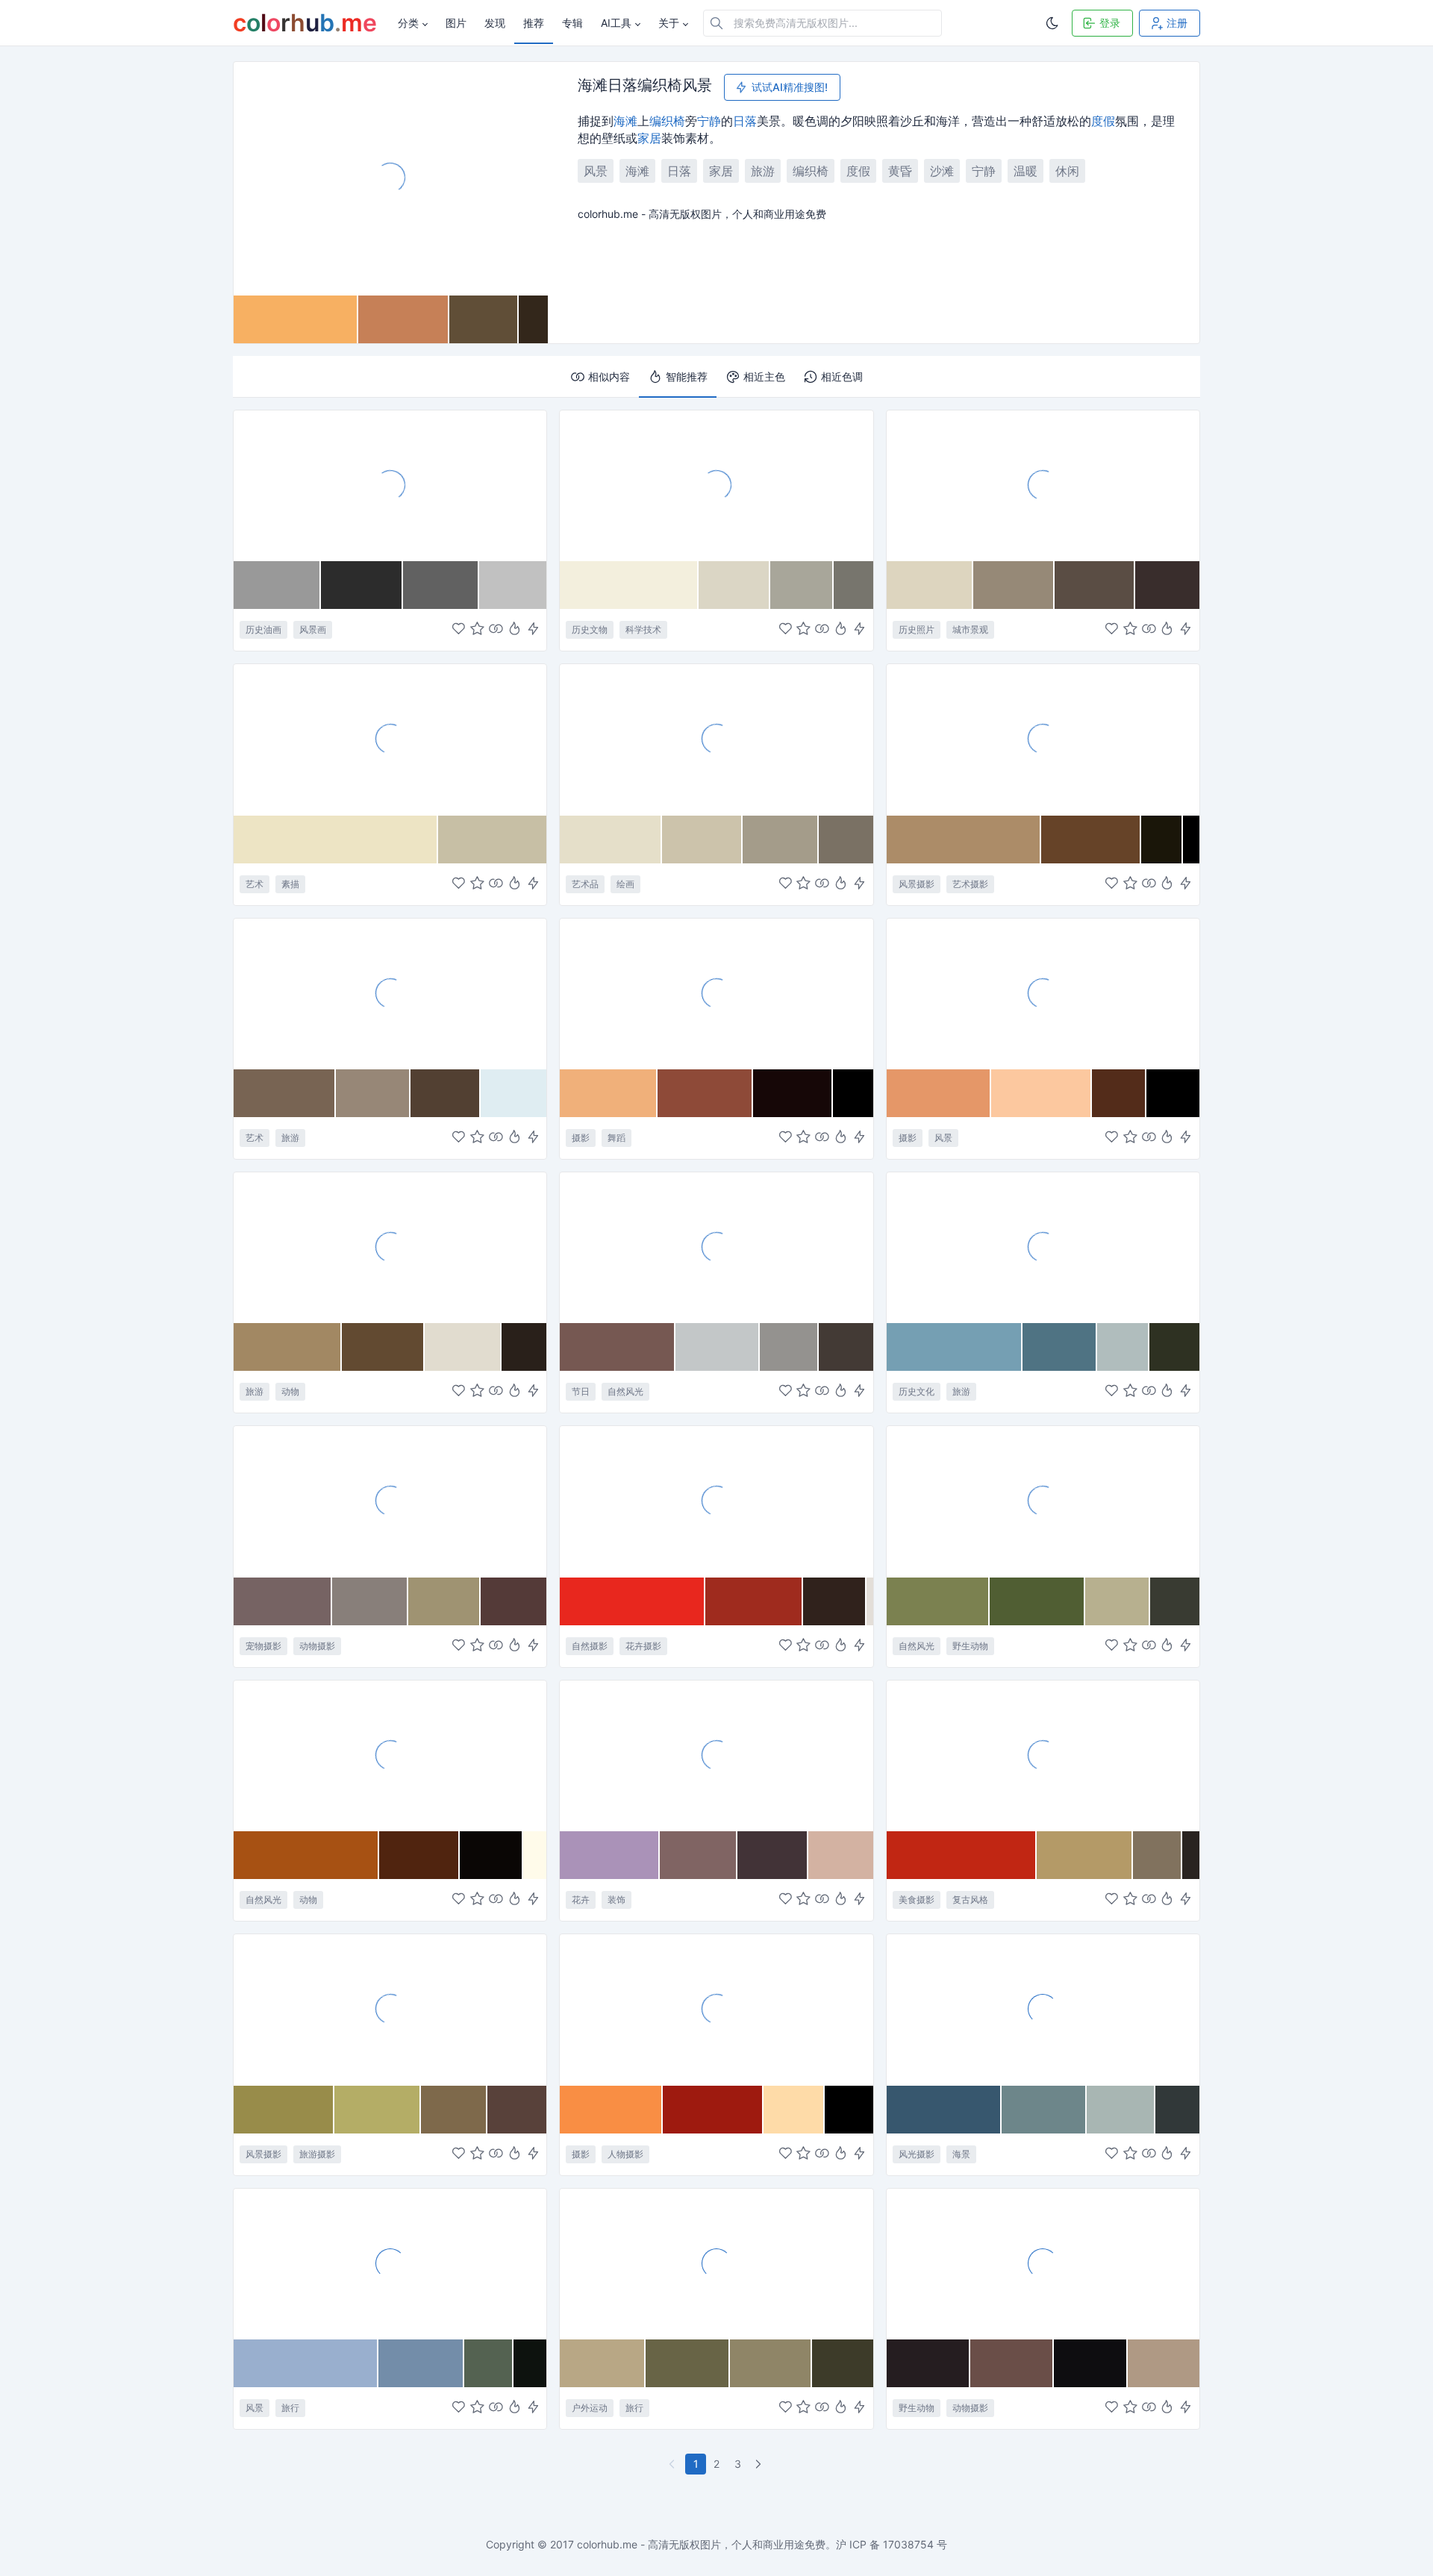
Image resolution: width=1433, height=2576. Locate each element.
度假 (1103, 121)
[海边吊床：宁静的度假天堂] (390, 2263)
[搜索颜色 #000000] (1191, 840)
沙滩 (942, 171)
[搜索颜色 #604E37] (484, 319)
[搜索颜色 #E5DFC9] (611, 840)
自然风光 (625, 1391)
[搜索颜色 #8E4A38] (705, 1093)
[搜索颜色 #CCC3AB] (702, 840)
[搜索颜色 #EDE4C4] (336, 840)
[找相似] (496, 630)
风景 (596, 171)
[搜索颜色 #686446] (688, 2363)
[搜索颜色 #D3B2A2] (841, 1855)
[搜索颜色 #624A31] (383, 1347)
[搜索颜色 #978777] (373, 1093)
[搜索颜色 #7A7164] (846, 840)
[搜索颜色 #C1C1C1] (513, 585)
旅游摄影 (317, 2154)
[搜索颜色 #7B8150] (938, 1601)
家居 (649, 138)
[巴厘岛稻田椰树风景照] (390, 2009)
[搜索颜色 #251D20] (928, 2363)
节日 (581, 1391)
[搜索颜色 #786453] (285, 1093)
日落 (745, 121)
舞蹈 (616, 1138)
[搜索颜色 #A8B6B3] (1121, 2110)
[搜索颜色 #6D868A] (1044, 2110)
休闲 (1067, 171)
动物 (290, 1391)
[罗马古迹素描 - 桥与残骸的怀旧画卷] (390, 739)
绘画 (625, 884)
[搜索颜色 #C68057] (404, 319)
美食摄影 (917, 1900)
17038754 (908, 2544)
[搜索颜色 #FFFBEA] (535, 1855)
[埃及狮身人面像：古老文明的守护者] (1043, 1247)
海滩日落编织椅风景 (645, 86)
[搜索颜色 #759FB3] (955, 1347)
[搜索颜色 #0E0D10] (1091, 2363)
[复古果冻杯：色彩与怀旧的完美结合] (1043, 1755)
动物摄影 (317, 1646)
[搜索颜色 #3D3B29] (843, 2363)
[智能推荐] (515, 630)
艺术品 (585, 884)
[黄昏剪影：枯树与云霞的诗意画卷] (1043, 739)
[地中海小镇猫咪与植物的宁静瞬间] (390, 1247)
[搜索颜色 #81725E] (1158, 1855)
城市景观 (970, 629)
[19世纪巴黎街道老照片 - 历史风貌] (1043, 485)
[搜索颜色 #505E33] (1037, 1601)
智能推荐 (687, 376)
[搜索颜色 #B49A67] (1085, 1855)
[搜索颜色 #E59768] (939, 1093)
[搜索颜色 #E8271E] (633, 1601)
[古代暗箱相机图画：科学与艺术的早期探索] (716, 485)
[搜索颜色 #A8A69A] (802, 585)
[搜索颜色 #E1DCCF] (463, 1347)
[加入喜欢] (459, 630)
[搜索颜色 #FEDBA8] (794, 2110)
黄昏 (900, 171)
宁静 (709, 121)
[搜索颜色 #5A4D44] (1095, 585)
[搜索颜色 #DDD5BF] (930, 585)
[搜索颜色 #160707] (793, 1093)
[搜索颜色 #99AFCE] (306, 2363)
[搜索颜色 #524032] (446, 1093)
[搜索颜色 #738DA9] (421, 2363)
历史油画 (263, 629)
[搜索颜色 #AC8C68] (964, 840)
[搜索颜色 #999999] (277, 585)
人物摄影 (625, 2154)
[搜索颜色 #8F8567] (771, 2363)
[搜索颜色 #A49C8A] (781, 840)
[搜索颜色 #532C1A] (1119, 1093)
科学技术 (643, 629)
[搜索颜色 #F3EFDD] (629, 585)
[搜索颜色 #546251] (488, 2363)
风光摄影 (917, 2154)
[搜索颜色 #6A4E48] (1012, 2363)
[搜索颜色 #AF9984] (1164, 2363)
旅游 (763, 171)
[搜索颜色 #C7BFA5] (492, 840)
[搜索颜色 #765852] (618, 1347)
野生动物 (970, 1646)
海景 (961, 2154)
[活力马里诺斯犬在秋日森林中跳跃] (390, 1501)
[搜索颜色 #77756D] (853, 585)
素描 (290, 884)
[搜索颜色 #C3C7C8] (718, 1347)
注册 (1177, 23)
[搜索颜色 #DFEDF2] (513, 1093)
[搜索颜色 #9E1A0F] (713, 2110)
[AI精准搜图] (533, 630)
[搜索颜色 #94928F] (789, 1347)
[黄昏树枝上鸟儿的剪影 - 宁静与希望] (390, 1755)
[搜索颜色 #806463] (699, 1855)
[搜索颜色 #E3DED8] (870, 1601)
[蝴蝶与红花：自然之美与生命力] (716, 1501)
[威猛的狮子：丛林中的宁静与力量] (1043, 2263)
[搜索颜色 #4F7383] (1060, 1347)
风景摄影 (917, 884)
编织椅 (667, 121)
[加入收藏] (477, 630)
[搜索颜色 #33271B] (533, 319)
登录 (1110, 23)
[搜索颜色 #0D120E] (530, 2363)
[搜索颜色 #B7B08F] (1118, 1601)
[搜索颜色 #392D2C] (1167, 585)
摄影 (581, 1138)
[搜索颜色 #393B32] (1175, 1601)
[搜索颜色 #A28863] (288, 1347)
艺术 (255, 884)
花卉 (581, 1900)
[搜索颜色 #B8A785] (602, 2363)
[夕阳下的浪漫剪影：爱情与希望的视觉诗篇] (1043, 993)
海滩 (625, 121)
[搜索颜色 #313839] (1177, 2110)
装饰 (616, 1900)
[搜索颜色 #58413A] (517, 2110)
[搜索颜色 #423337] (772, 1855)
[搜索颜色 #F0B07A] (609, 1093)
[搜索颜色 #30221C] (835, 1601)
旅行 (290, 2408)
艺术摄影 (970, 884)
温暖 (1025, 171)
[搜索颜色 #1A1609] (1162, 840)
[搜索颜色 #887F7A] (370, 1601)
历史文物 (590, 629)
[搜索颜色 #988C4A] (284, 2110)
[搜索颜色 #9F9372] (445, 1601)
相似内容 (609, 376)
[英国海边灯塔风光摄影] (1043, 2009)
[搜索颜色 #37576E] (944, 2110)
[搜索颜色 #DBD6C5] (734, 585)
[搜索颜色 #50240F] (419, 1855)
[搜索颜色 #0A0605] (491, 1855)
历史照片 (917, 629)
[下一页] (760, 2464)
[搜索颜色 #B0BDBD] (1123, 1347)
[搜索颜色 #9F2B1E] (754, 1601)
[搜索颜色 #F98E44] (611, 2110)
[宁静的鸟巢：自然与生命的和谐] (1043, 1501)
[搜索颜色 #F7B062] (296, 319)
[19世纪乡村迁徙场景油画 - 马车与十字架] (390, 485)
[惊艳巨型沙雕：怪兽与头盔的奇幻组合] (390, 993)
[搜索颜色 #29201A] (524, 1347)
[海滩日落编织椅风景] (391, 178)
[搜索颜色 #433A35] (846, 1347)
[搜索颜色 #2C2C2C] (362, 585)
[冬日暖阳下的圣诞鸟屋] (716, 1247)
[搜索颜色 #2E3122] (1174, 1347)
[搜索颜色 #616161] (441, 585)
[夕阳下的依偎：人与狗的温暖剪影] (716, 2009)
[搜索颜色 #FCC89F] (1042, 1093)
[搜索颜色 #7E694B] (454, 2110)
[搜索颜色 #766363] (283, 1601)
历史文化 (917, 1391)
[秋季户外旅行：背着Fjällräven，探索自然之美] (716, 2263)
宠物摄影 (263, 1646)
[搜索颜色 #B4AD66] (378, 2110)
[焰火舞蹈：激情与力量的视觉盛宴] (716, 993)
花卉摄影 (643, 1646)
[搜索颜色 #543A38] (513, 1601)
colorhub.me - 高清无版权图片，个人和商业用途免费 (701, 2544)
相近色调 (842, 376)
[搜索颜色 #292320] (1191, 1855)
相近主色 (764, 376)
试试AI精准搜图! (790, 87)
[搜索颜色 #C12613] (962, 1855)
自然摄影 (590, 1646)
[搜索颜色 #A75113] (306, 1855)
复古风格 (970, 1900)
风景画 (313, 629)
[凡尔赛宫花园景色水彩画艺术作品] (716, 739)
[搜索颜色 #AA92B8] (610, 1855)
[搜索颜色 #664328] (1091, 840)
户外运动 (590, 2408)
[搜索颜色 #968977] (1014, 585)
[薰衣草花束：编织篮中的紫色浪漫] (716, 1755)
